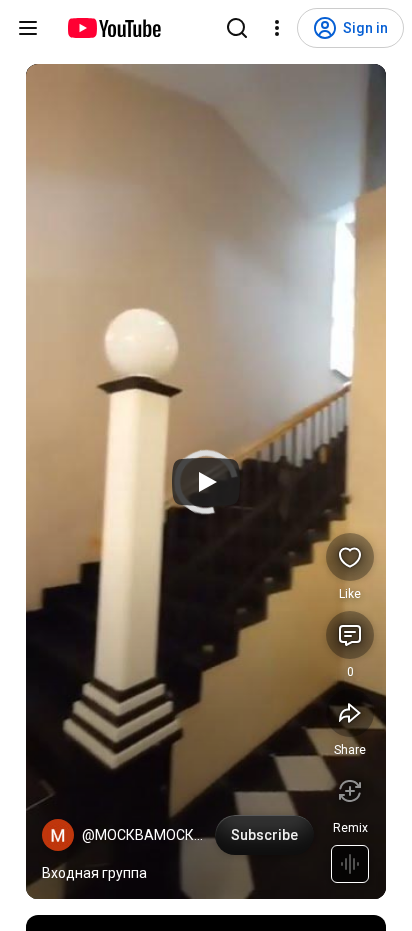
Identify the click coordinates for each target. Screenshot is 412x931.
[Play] (206, 482)
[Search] (237, 28)
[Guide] (28, 28)
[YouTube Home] (113, 28)
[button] (58, 835)
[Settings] (277, 28)
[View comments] (350, 635)
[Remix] (350, 791)
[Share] (350, 713)
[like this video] (350, 557)
